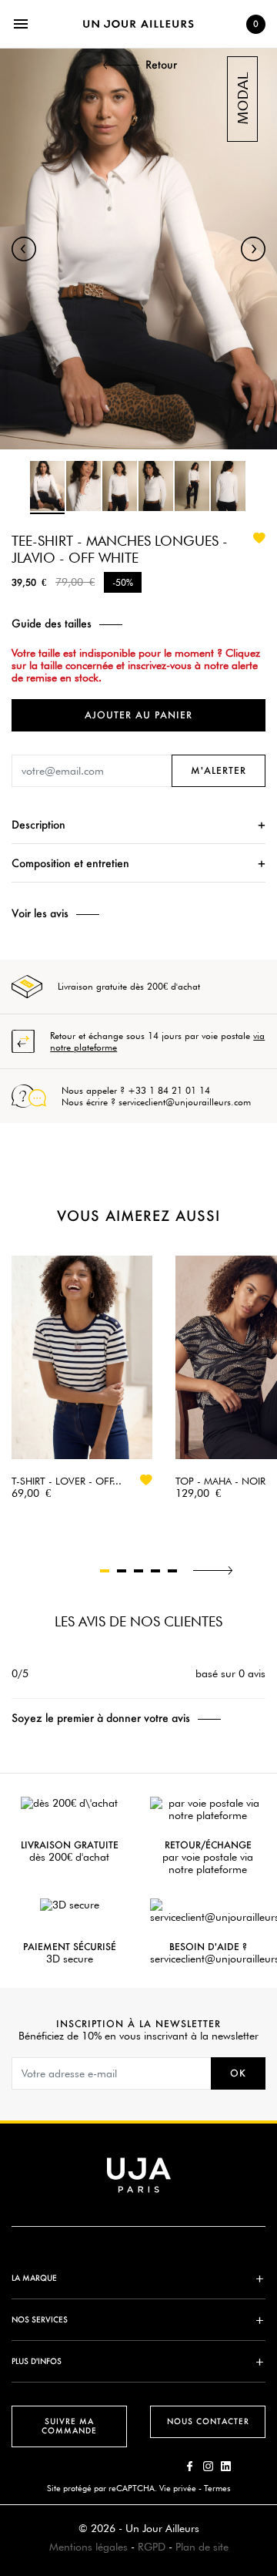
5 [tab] (172, 1571)
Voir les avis (40, 913)
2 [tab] (122, 1571)
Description (38, 824)
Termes (217, 2488)
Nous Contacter (208, 2421)
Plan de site (202, 2547)
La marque (34, 2278)
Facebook (190, 2466)
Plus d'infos (37, 2361)
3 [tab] (138, 1571)
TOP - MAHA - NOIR (220, 1481)
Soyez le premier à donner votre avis (101, 1718)
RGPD (152, 2547)
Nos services (40, 2320)
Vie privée (178, 2488)
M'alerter (219, 770)
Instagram (208, 2466)
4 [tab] (155, 1571)
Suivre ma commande (69, 2426)
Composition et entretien (70, 863)
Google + (226, 2466)
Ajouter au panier (138, 715)
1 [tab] (105, 1571)
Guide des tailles (52, 624)
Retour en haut (270, 2347)
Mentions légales (88, 2547)
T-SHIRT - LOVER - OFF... (67, 1481)
